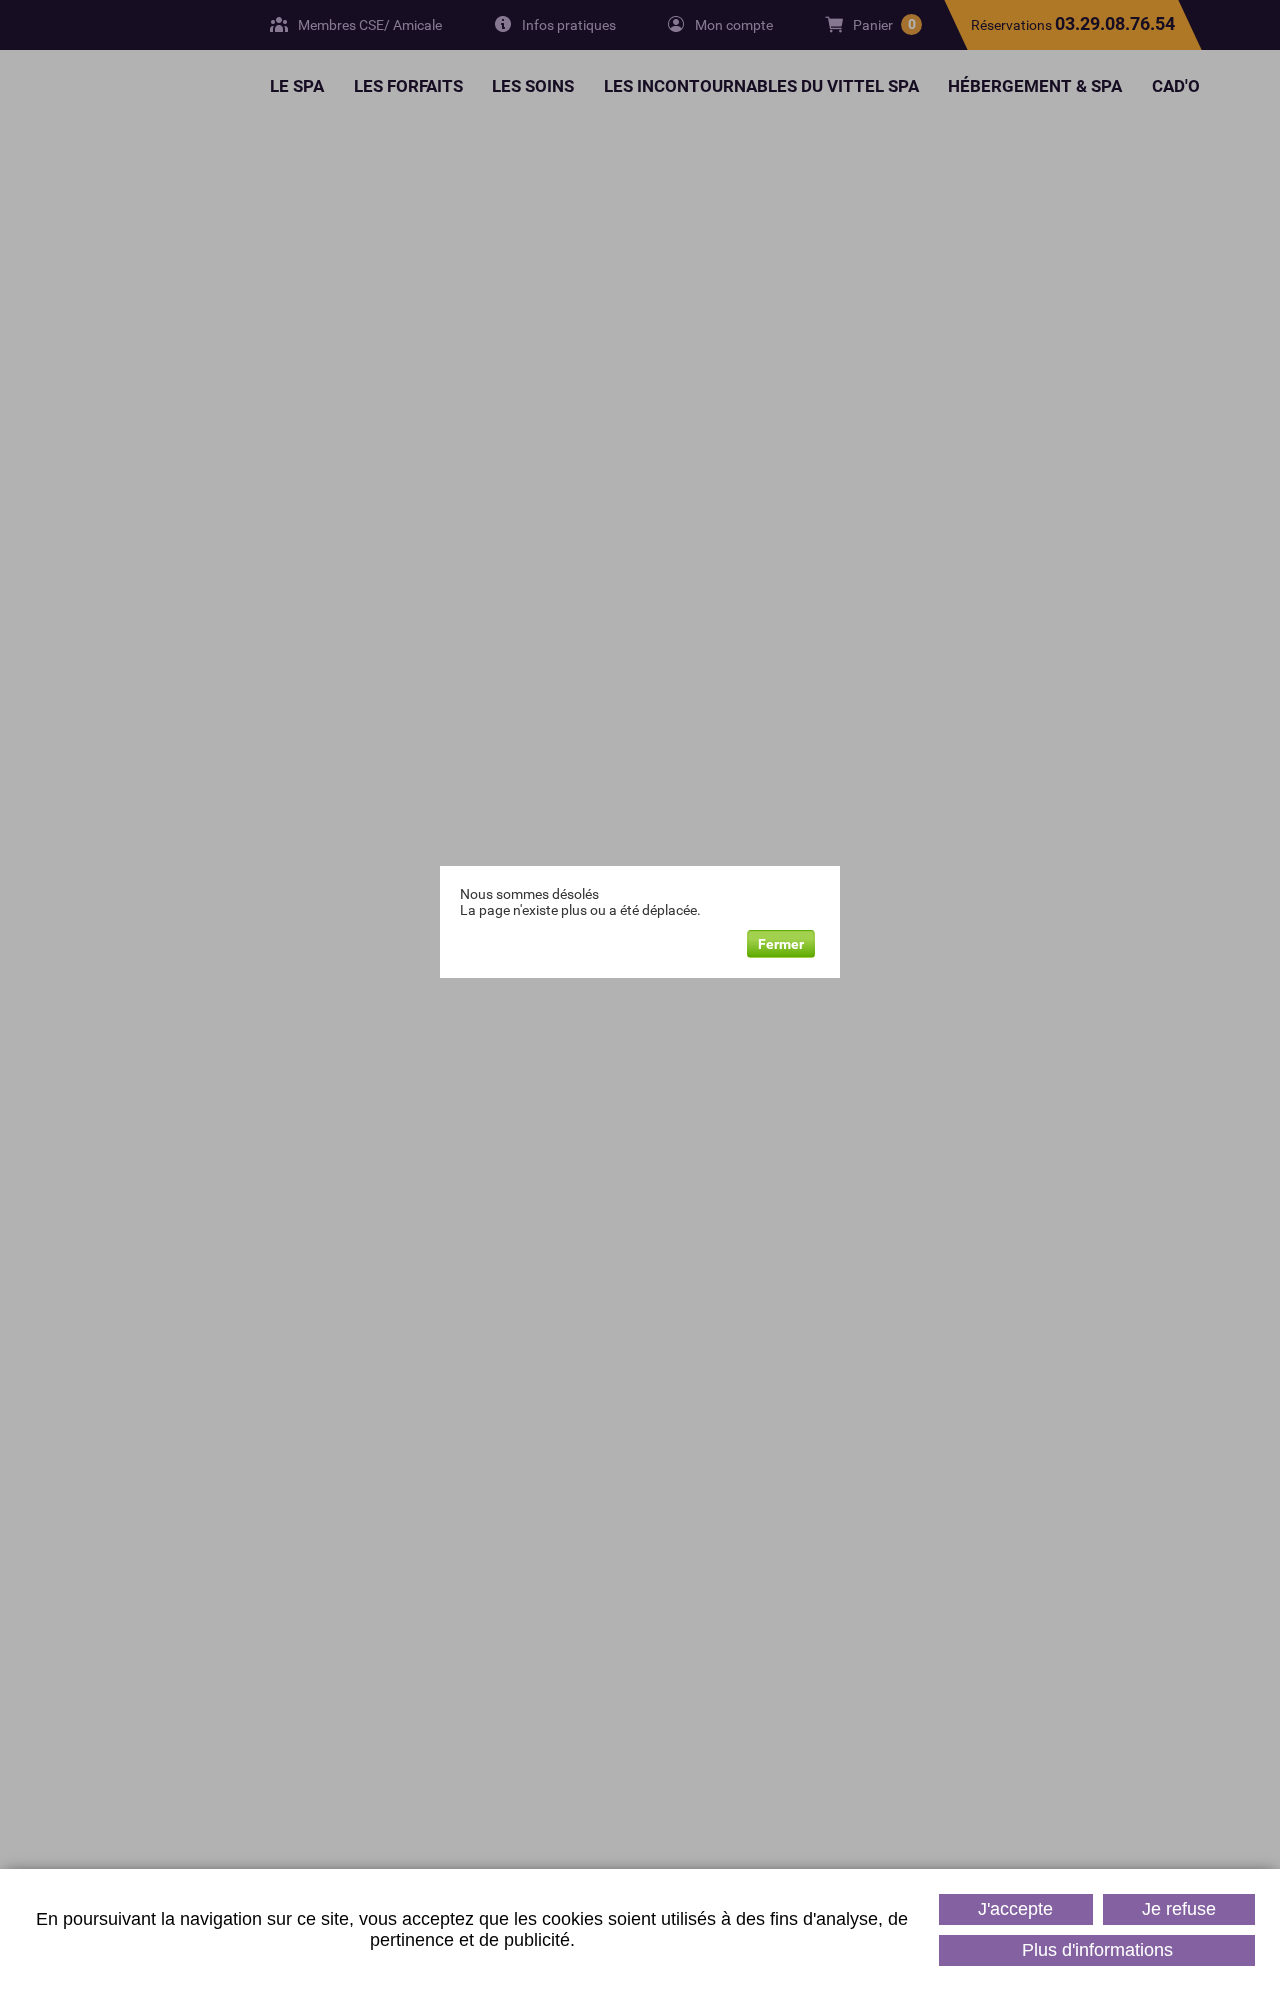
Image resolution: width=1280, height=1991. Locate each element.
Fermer (781, 944)
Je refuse (1179, 1909)
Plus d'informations (1097, 1950)
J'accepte (1015, 1909)
